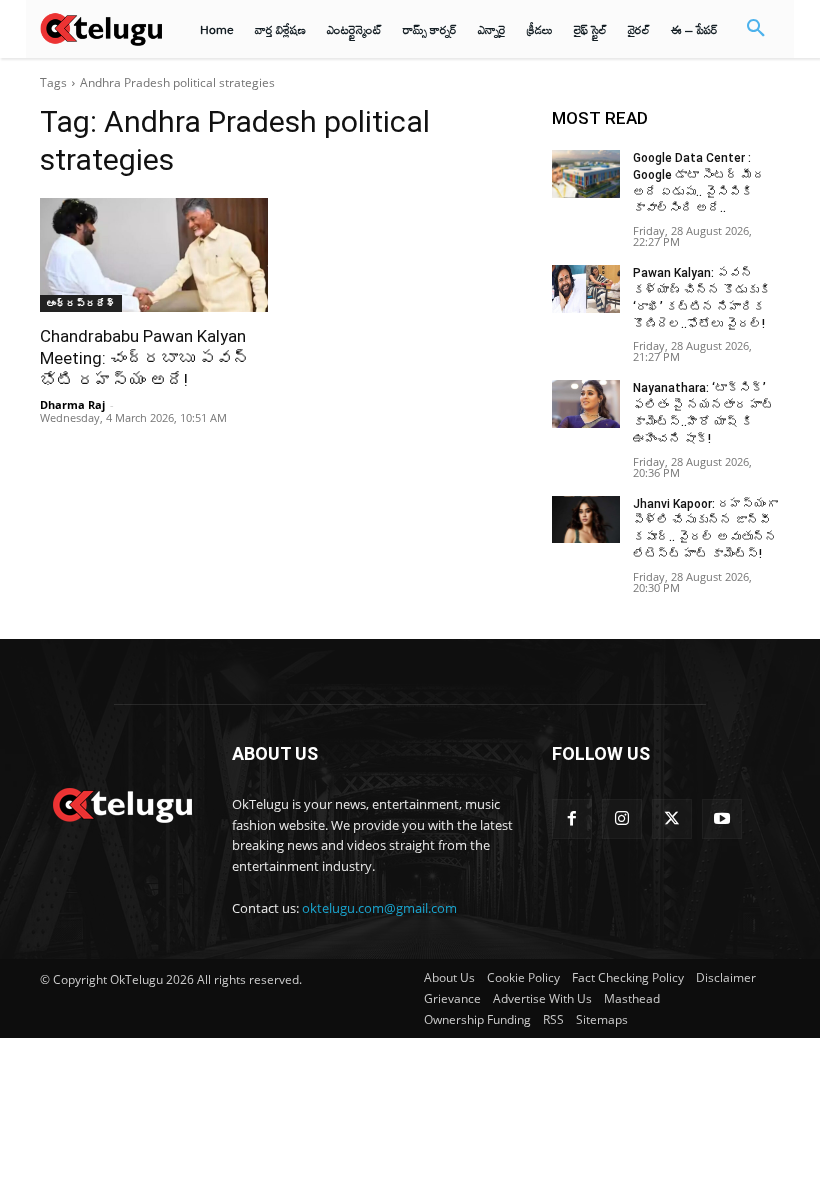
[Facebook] (572, 819)
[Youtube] (722, 819)
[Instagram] (622, 819)
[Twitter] (672, 819)
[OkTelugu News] (122, 803)
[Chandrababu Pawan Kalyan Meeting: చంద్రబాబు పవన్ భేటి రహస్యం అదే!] (154, 255)
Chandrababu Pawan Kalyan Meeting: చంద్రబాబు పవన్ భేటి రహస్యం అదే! (145, 358)
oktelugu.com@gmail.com (379, 908)
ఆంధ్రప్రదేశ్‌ (81, 303)
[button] (756, 29)
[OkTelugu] (101, 28)
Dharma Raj (72, 404)
